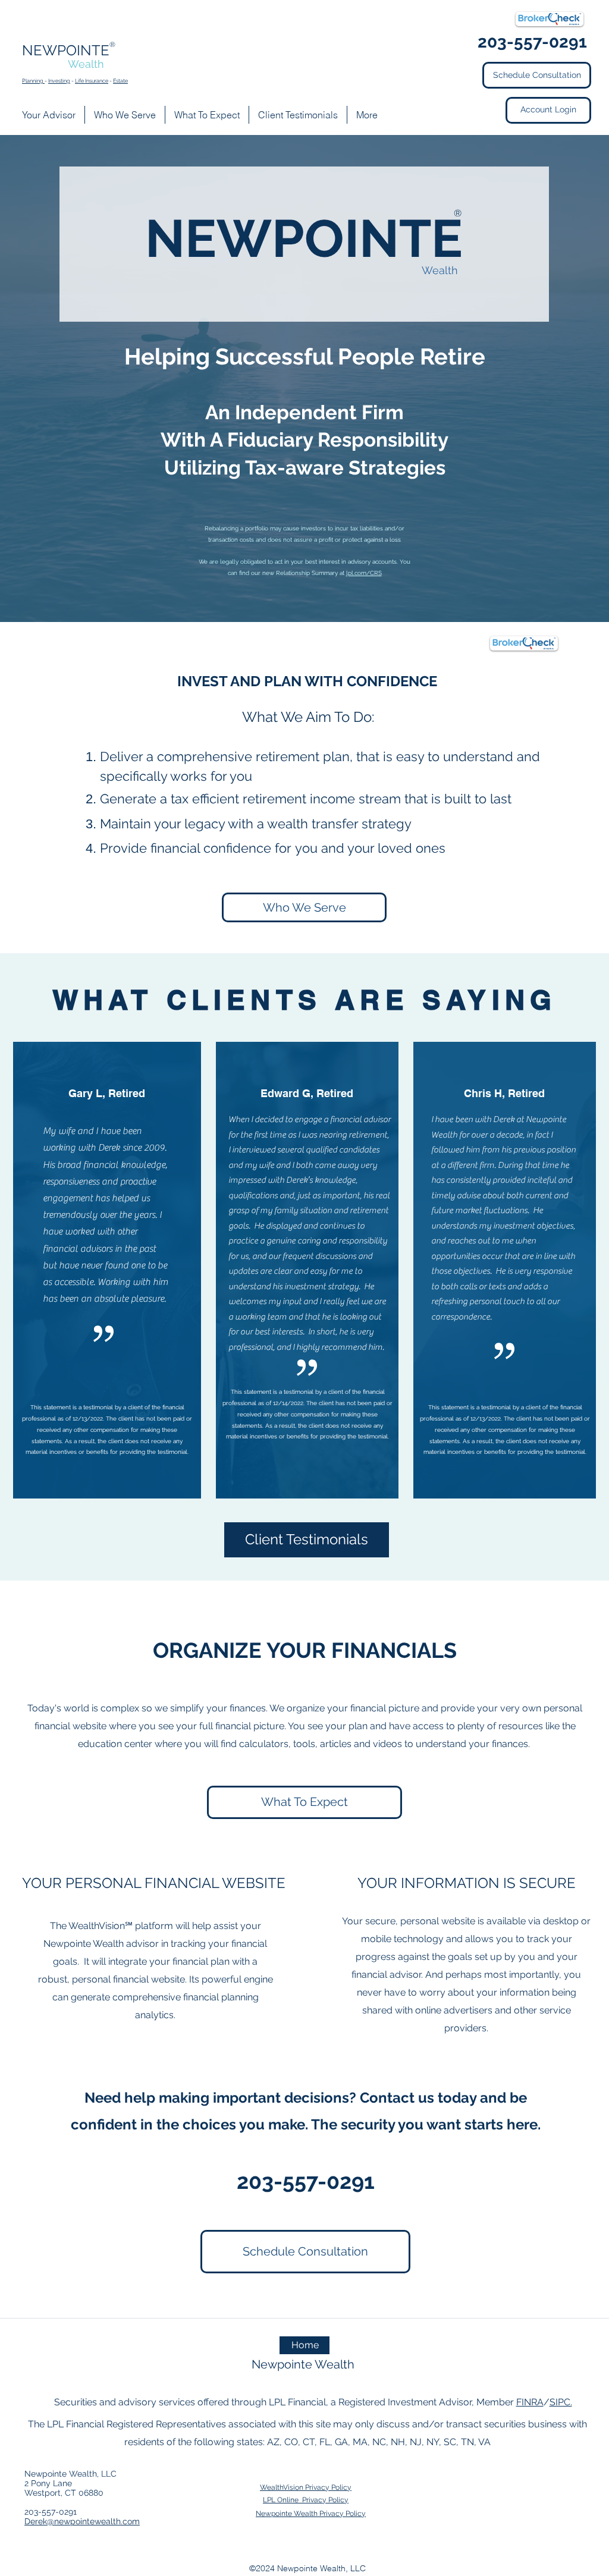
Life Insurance (92, 81)
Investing (59, 81)
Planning (33, 81)
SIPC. (561, 2402)
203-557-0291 (306, 2181)
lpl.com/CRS (364, 573)
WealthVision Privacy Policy (306, 2487)
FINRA (530, 2402)
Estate (120, 81)
